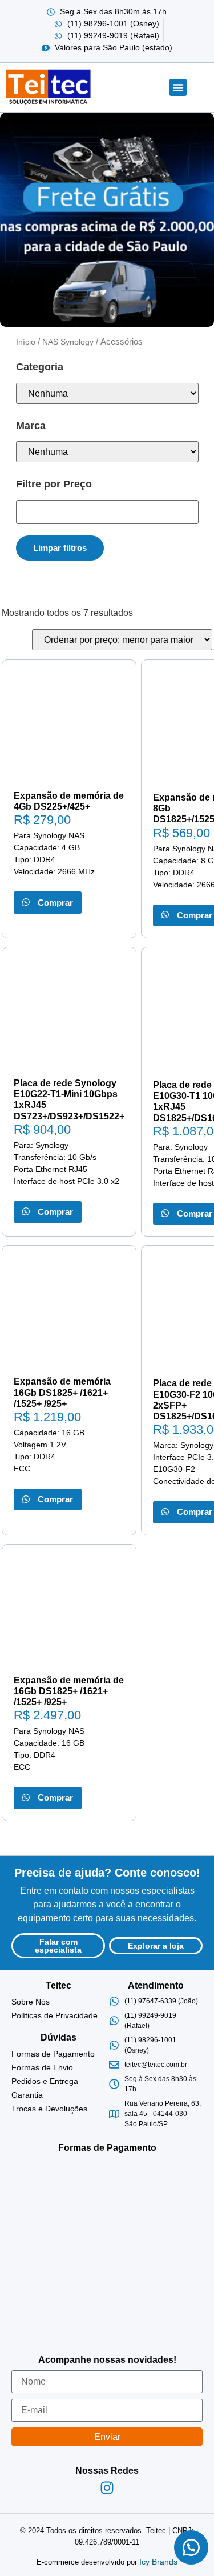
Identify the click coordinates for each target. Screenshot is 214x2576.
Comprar (53, 903)
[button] (178, 87)
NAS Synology (68, 342)
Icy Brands (158, 2562)
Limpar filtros (60, 548)
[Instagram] (107, 2487)
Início (26, 342)
